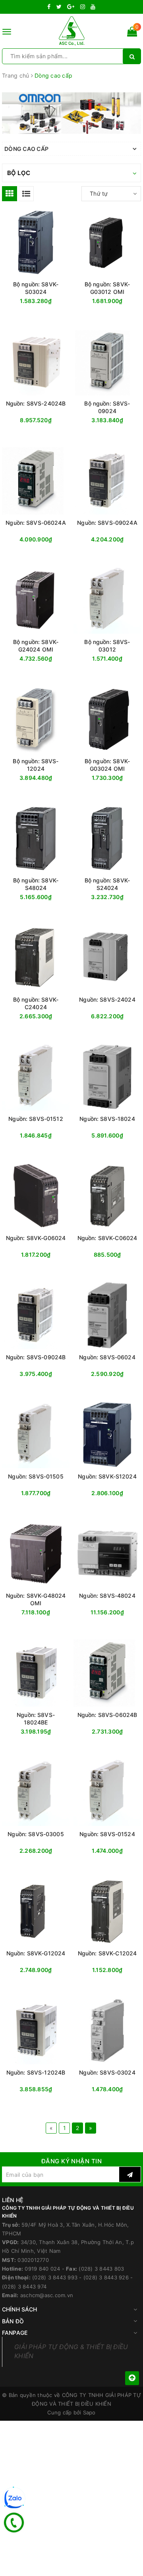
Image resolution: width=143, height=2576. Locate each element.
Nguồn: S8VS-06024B (107, 1715)
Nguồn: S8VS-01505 (36, 1476)
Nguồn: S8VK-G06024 (36, 1238)
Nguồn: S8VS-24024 (107, 999)
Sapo (89, 2412)
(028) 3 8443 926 (106, 2277)
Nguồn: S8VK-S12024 (107, 1476)
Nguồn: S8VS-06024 (107, 1357)
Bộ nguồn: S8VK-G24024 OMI (36, 646)
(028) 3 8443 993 (55, 2277)
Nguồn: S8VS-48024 (107, 1596)
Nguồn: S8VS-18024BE (36, 1719)
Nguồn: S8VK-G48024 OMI (36, 1599)
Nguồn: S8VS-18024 (107, 1119)
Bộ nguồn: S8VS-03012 (107, 646)
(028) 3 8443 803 (101, 2269)
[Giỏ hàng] (132, 33)
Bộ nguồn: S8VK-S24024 (107, 884)
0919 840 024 (42, 2269)
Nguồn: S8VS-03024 (107, 2072)
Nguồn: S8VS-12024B (36, 2072)
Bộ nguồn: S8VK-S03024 (36, 288)
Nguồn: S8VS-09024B (36, 1357)
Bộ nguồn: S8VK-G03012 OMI (107, 288)
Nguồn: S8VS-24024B (36, 403)
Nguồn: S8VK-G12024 (36, 1953)
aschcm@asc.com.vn (47, 2295)
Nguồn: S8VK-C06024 (107, 1238)
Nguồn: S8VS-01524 (107, 1834)
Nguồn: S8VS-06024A (36, 523)
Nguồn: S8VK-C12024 (107, 1953)
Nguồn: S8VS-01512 (36, 1119)
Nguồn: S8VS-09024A (107, 523)
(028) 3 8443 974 (24, 2286)
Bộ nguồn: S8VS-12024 (36, 765)
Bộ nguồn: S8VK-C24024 (36, 1003)
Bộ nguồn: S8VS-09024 (107, 407)
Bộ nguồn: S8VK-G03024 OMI (107, 765)
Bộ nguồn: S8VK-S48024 (36, 884)
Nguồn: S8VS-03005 (36, 1834)
